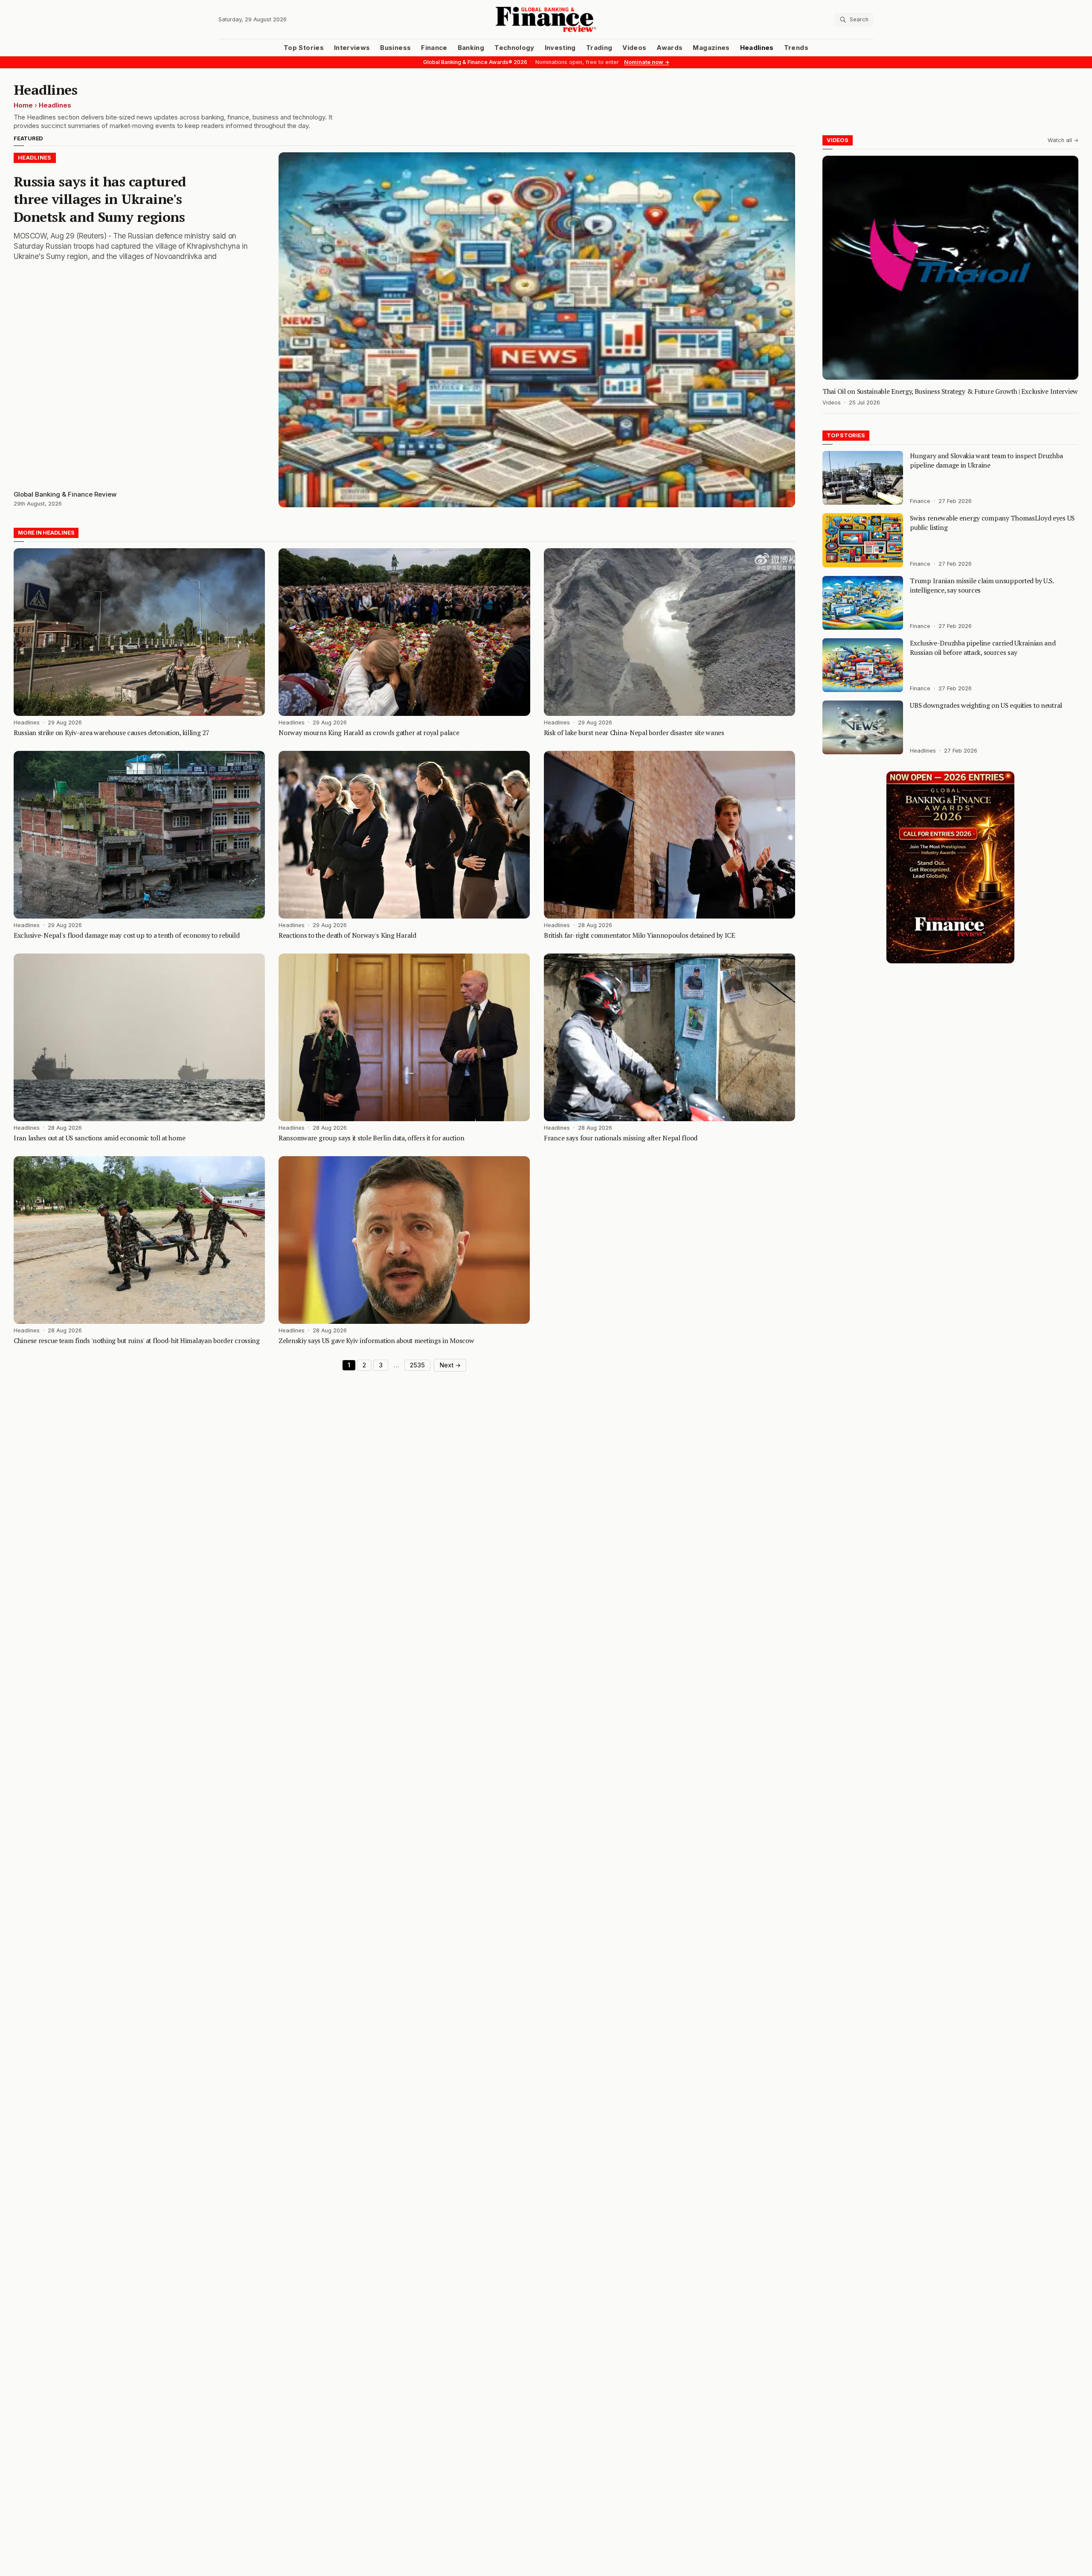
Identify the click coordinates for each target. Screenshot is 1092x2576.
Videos (634, 48)
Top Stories (304, 48)
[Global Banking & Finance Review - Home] (546, 19)
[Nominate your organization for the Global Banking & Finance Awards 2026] (950, 867)
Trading (599, 48)
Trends (796, 48)
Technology (514, 48)
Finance (434, 48)
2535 (417, 1365)
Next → (450, 1365)
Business (395, 48)
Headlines (757, 48)
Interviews (352, 48)
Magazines (711, 48)
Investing (560, 48)
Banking (471, 48)
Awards (669, 48)
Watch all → (1063, 140)
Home (23, 105)
